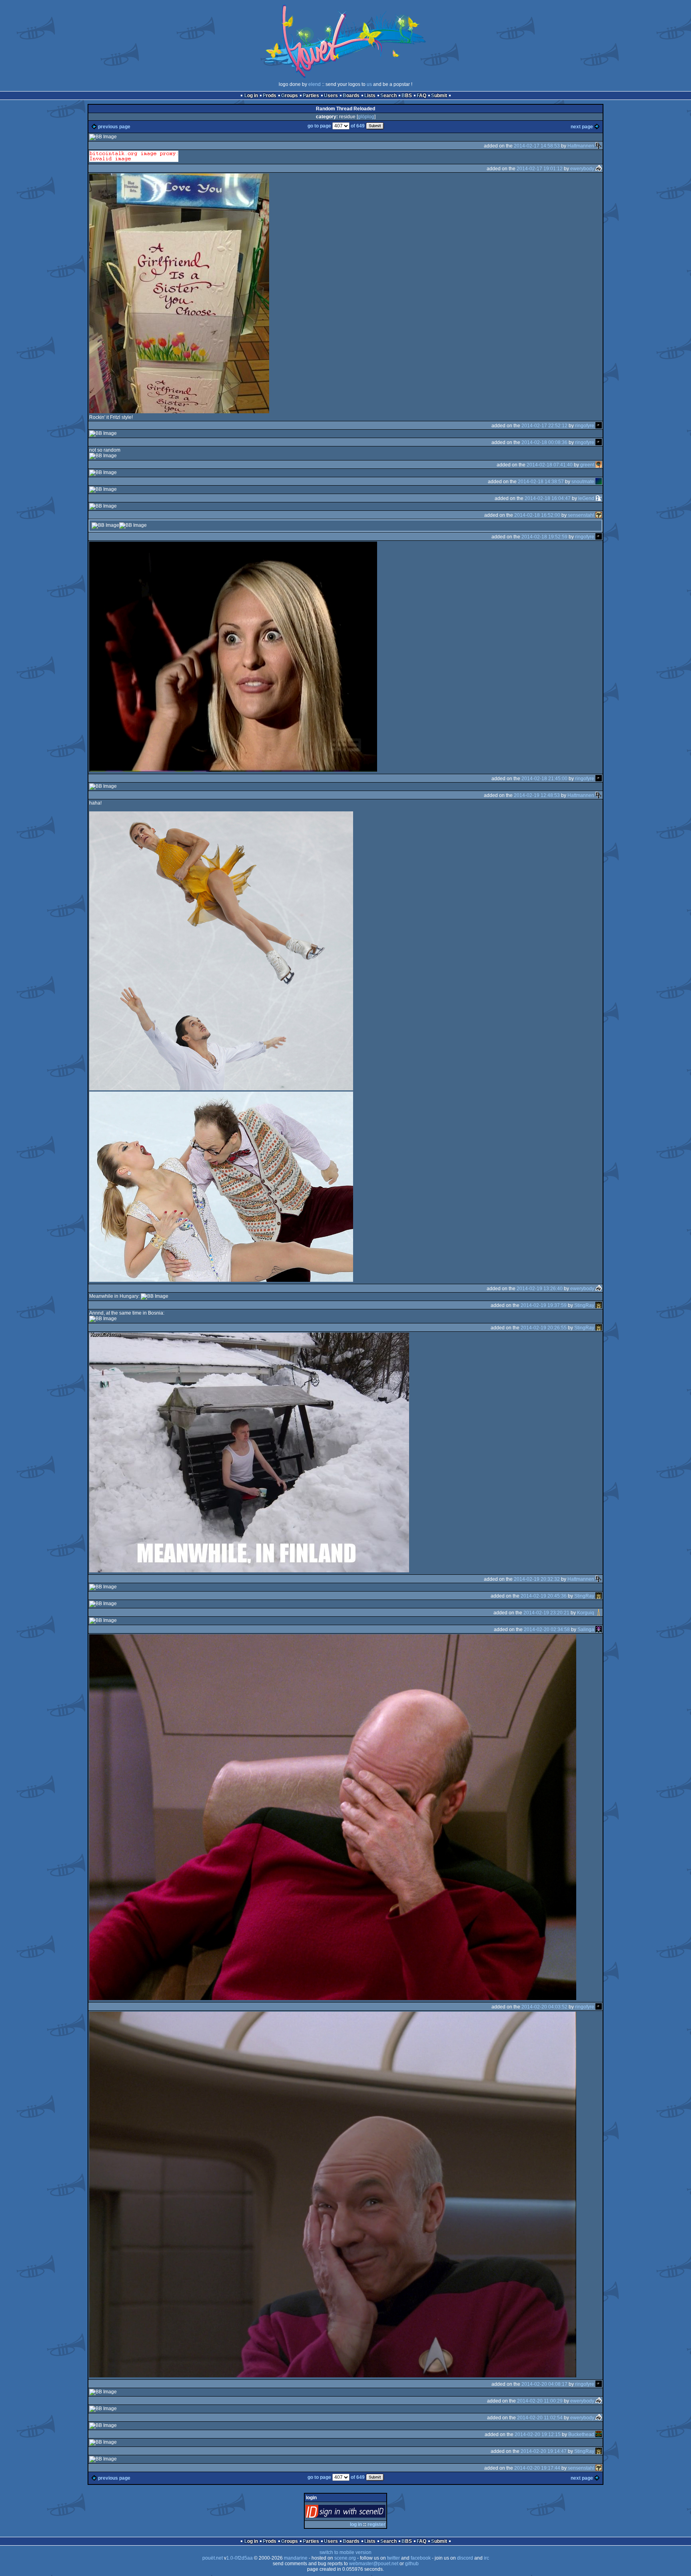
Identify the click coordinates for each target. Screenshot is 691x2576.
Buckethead (581, 2435)
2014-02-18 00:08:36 (544, 442)
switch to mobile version (345, 2552)
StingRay (584, 1305)
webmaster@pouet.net (374, 2564)
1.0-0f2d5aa (240, 2558)
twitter (393, 2558)
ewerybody (582, 169)
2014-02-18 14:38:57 (541, 482)
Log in (251, 96)
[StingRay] (599, 1305)
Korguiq (586, 1613)
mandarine (296, 2558)
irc (486, 2558)
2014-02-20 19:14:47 (544, 2451)
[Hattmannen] (599, 146)
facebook (421, 2558)
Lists (370, 96)
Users (331, 96)
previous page (114, 127)
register (376, 2524)
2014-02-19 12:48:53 (537, 795)
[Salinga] (599, 1630)
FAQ (421, 96)
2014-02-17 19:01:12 (540, 169)
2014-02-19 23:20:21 (546, 1613)
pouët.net (213, 2558)
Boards (351, 96)
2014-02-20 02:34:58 (547, 1630)
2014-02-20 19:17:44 (537, 2468)
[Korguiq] (599, 1613)
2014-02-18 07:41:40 (550, 465)
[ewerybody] (599, 169)
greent (587, 465)
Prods (270, 96)
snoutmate (583, 482)
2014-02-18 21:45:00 (544, 779)
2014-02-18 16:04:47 (548, 498)
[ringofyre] (599, 426)
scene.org (345, 2558)
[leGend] (599, 498)
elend (315, 84)
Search (388, 96)
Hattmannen (581, 146)
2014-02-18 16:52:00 (537, 515)
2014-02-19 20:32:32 (537, 1579)
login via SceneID (359, 2513)
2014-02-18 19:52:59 (544, 537)
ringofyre (585, 426)
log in (356, 2524)
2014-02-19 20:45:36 (544, 1596)
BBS (407, 96)
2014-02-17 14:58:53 (537, 146)
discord (465, 2558)
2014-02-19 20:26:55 (544, 1328)
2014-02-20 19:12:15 (538, 2435)
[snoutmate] (599, 482)
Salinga (586, 1630)
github (412, 2564)
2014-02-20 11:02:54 (540, 2418)
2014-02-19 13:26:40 (540, 1289)
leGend (586, 498)
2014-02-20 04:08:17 (544, 2384)
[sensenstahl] (599, 515)
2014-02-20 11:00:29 (540, 2401)
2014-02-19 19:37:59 (544, 1305)
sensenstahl (581, 515)
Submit (439, 96)
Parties (311, 96)
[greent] (599, 465)
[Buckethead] (599, 2435)
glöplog (366, 117)
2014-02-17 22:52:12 (544, 426)
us (369, 84)
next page (582, 127)
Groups (290, 96)
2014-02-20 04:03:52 (544, 2007)
